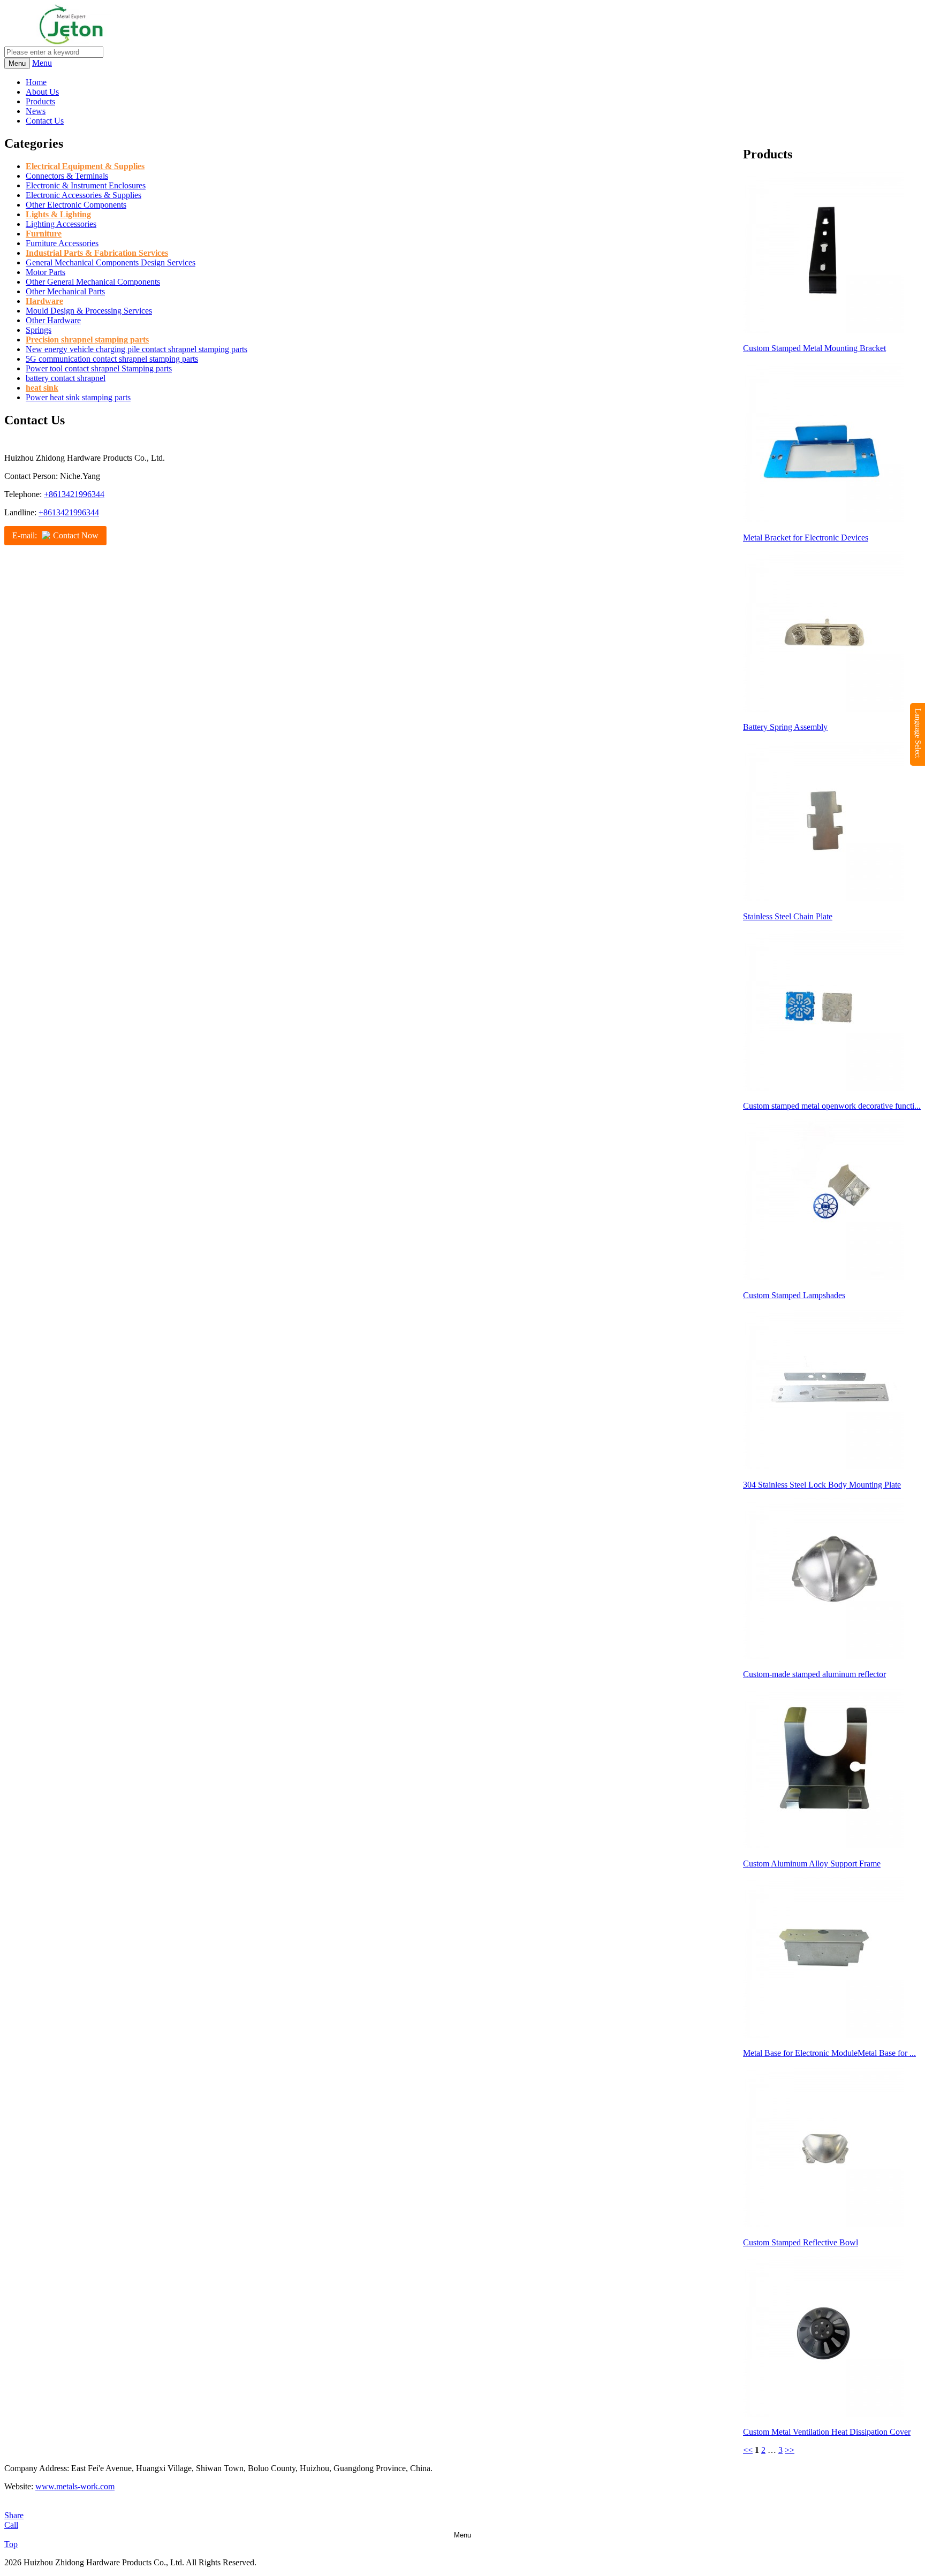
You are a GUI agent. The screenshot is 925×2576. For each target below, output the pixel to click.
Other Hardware (53, 320)
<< (748, 2450)
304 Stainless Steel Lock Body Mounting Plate (822, 1485)
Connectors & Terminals (67, 176)
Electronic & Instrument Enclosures (86, 185)
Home (36, 82)
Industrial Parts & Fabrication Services (97, 253)
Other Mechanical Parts (65, 291)
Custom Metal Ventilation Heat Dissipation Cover (827, 2432)
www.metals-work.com (75, 2486)
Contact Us (45, 121)
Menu (42, 63)
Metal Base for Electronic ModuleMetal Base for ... (829, 2053)
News (36, 111)
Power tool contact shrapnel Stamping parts (99, 368)
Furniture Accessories (62, 243)
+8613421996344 (74, 494)
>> (790, 2450)
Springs (39, 330)
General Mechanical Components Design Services (111, 262)
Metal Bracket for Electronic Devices (806, 538)
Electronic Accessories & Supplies (84, 195)
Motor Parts (46, 272)
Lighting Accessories (61, 224)
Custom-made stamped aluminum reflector (814, 1674)
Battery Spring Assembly (785, 727)
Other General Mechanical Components (93, 282)
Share (14, 2515)
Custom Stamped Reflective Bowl (801, 2242)
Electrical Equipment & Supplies (85, 166)
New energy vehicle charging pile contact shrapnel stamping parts (137, 349)
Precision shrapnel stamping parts (87, 340)
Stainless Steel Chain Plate (788, 916)
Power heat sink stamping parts (78, 397)
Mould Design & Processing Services (89, 311)
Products (40, 101)
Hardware (44, 301)
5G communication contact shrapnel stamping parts (112, 359)
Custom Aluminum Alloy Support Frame (812, 1864)
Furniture (44, 234)
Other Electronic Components (76, 205)
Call (11, 2525)
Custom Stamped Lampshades (794, 1295)
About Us (42, 92)
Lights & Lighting (58, 214)
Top (11, 2544)
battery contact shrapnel (66, 378)
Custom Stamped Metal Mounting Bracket (814, 348)
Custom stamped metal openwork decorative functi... (832, 1106)
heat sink (42, 388)
